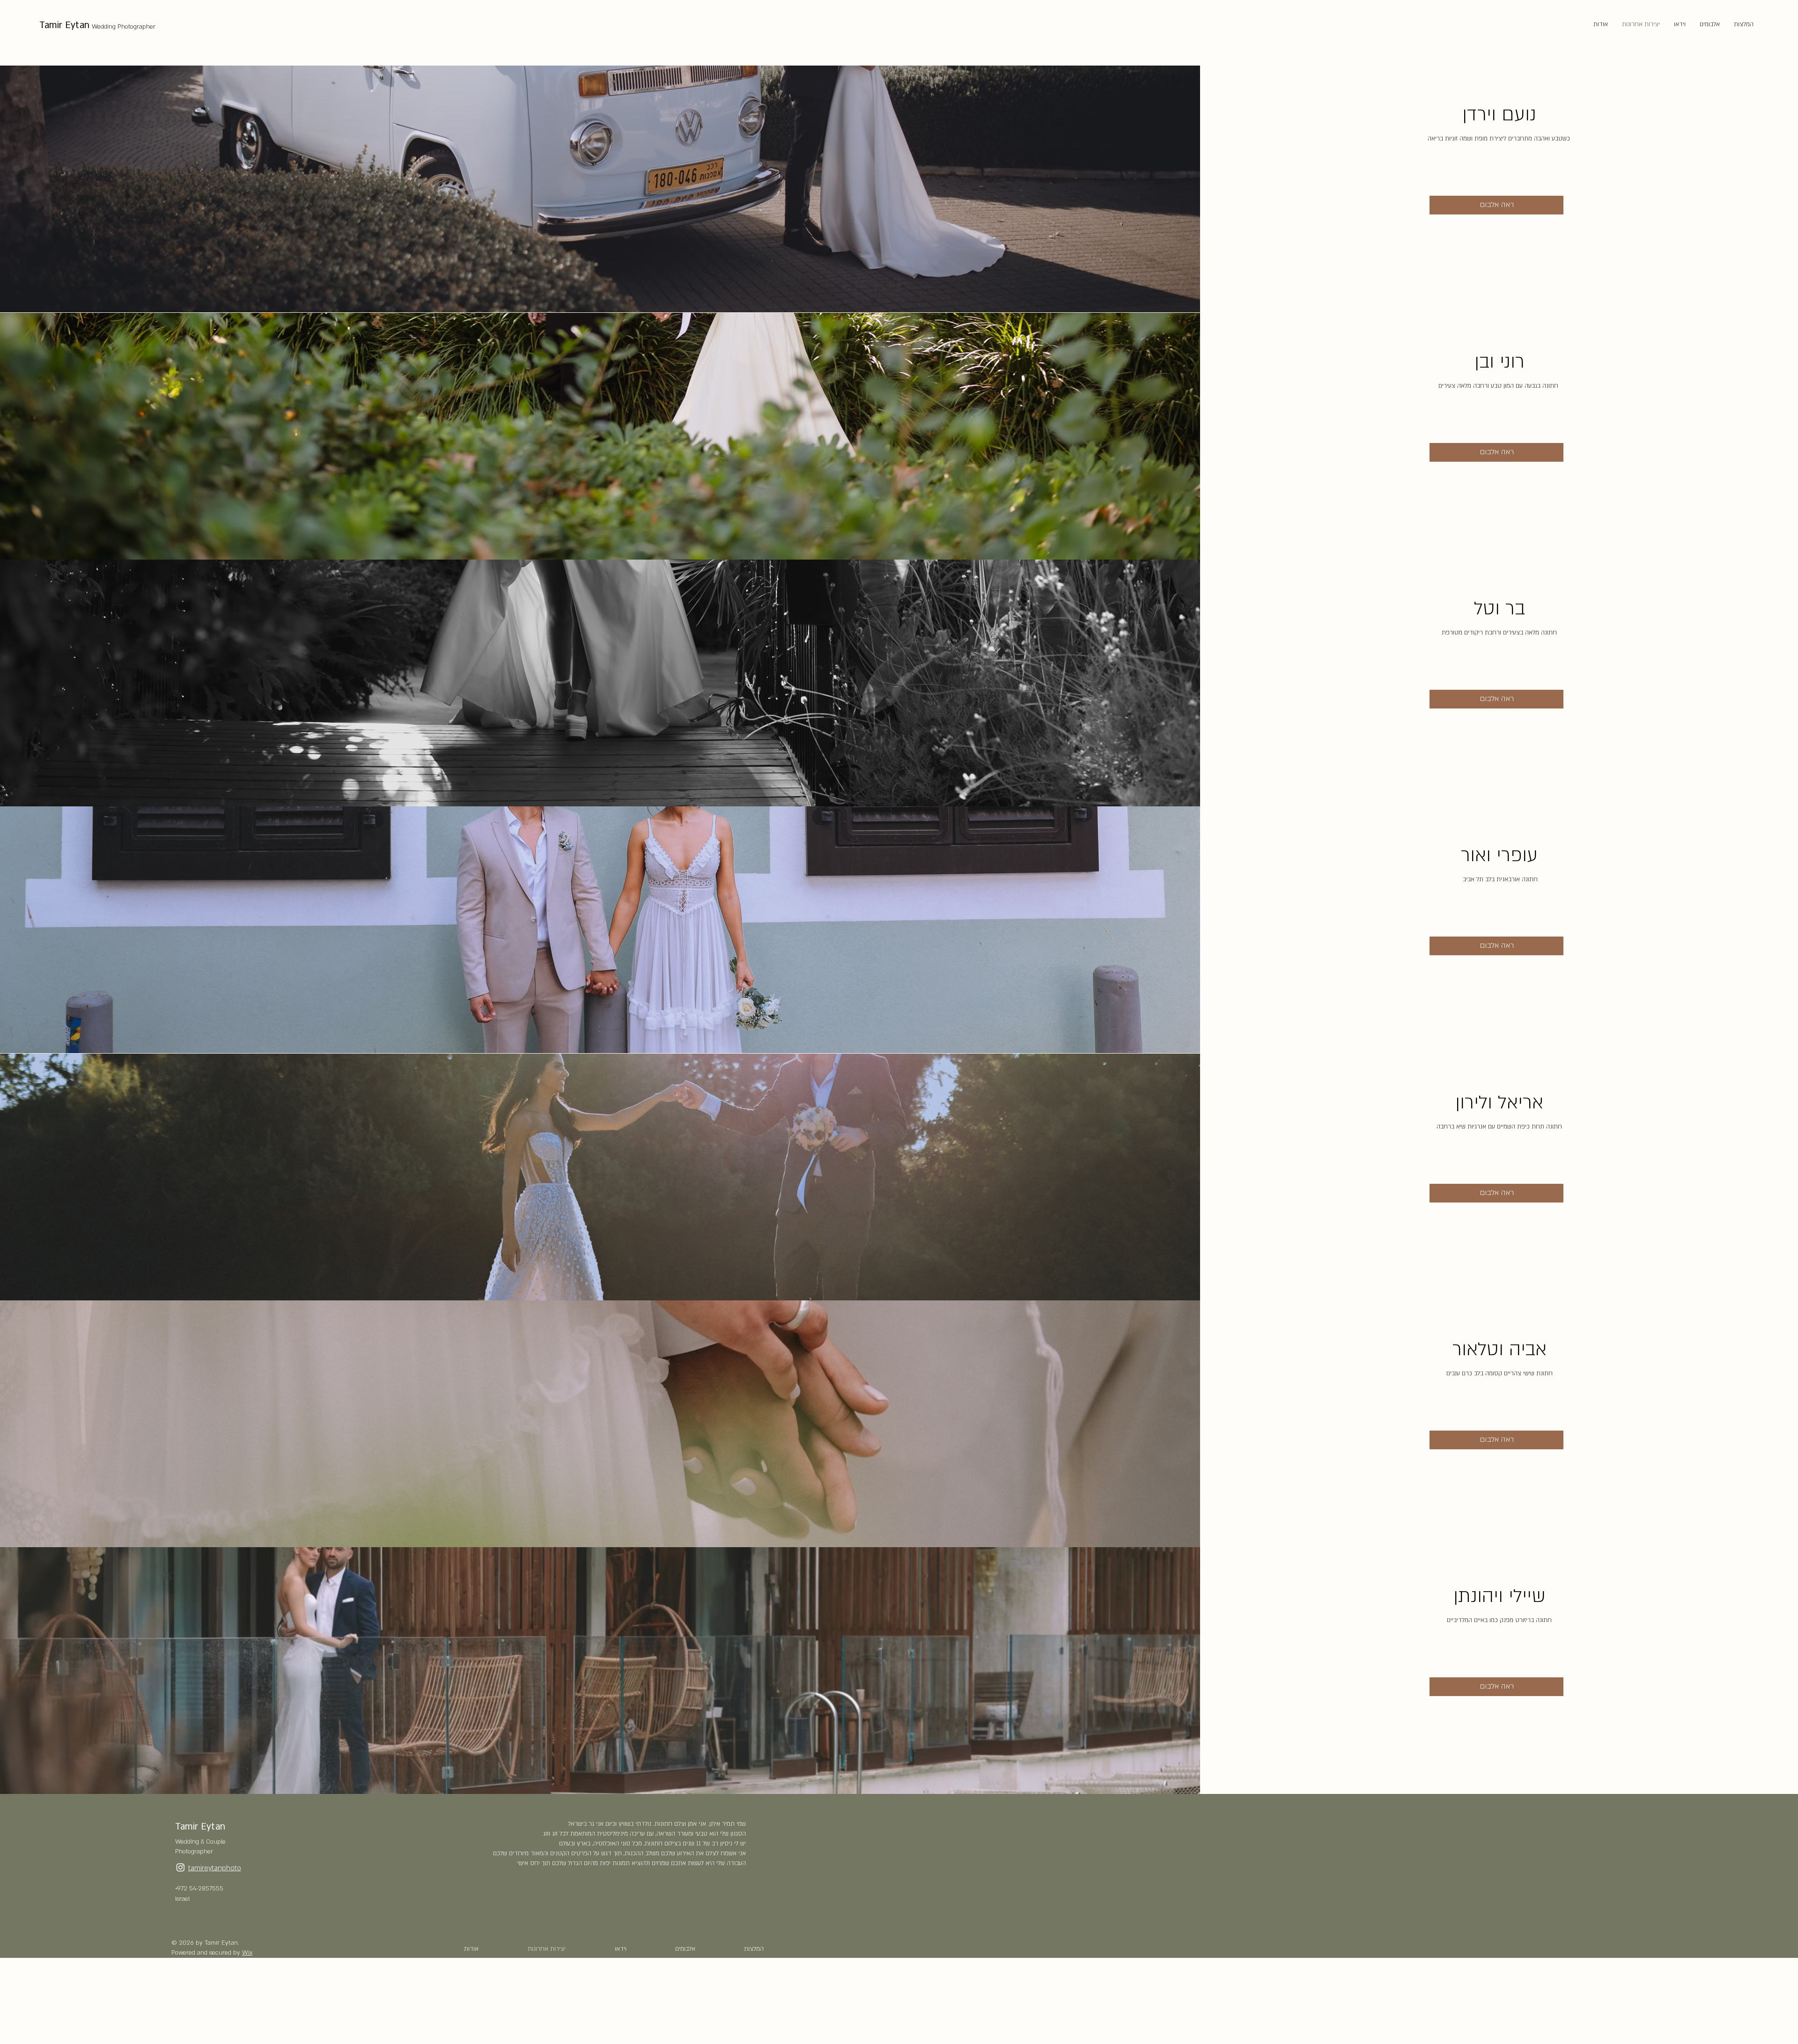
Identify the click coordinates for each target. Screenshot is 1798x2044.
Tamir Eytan (64, 25)
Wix (247, 1953)
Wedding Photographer (124, 27)
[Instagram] (181, 1867)
